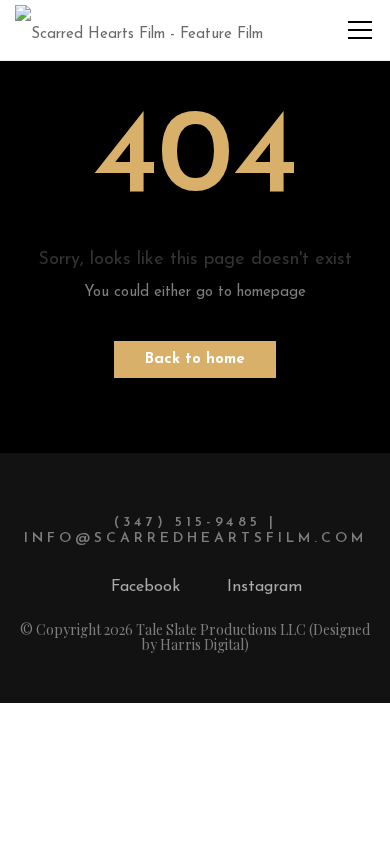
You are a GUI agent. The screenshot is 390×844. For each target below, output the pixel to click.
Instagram (264, 587)
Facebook (145, 587)
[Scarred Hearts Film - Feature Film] (139, 29)
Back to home (195, 359)
